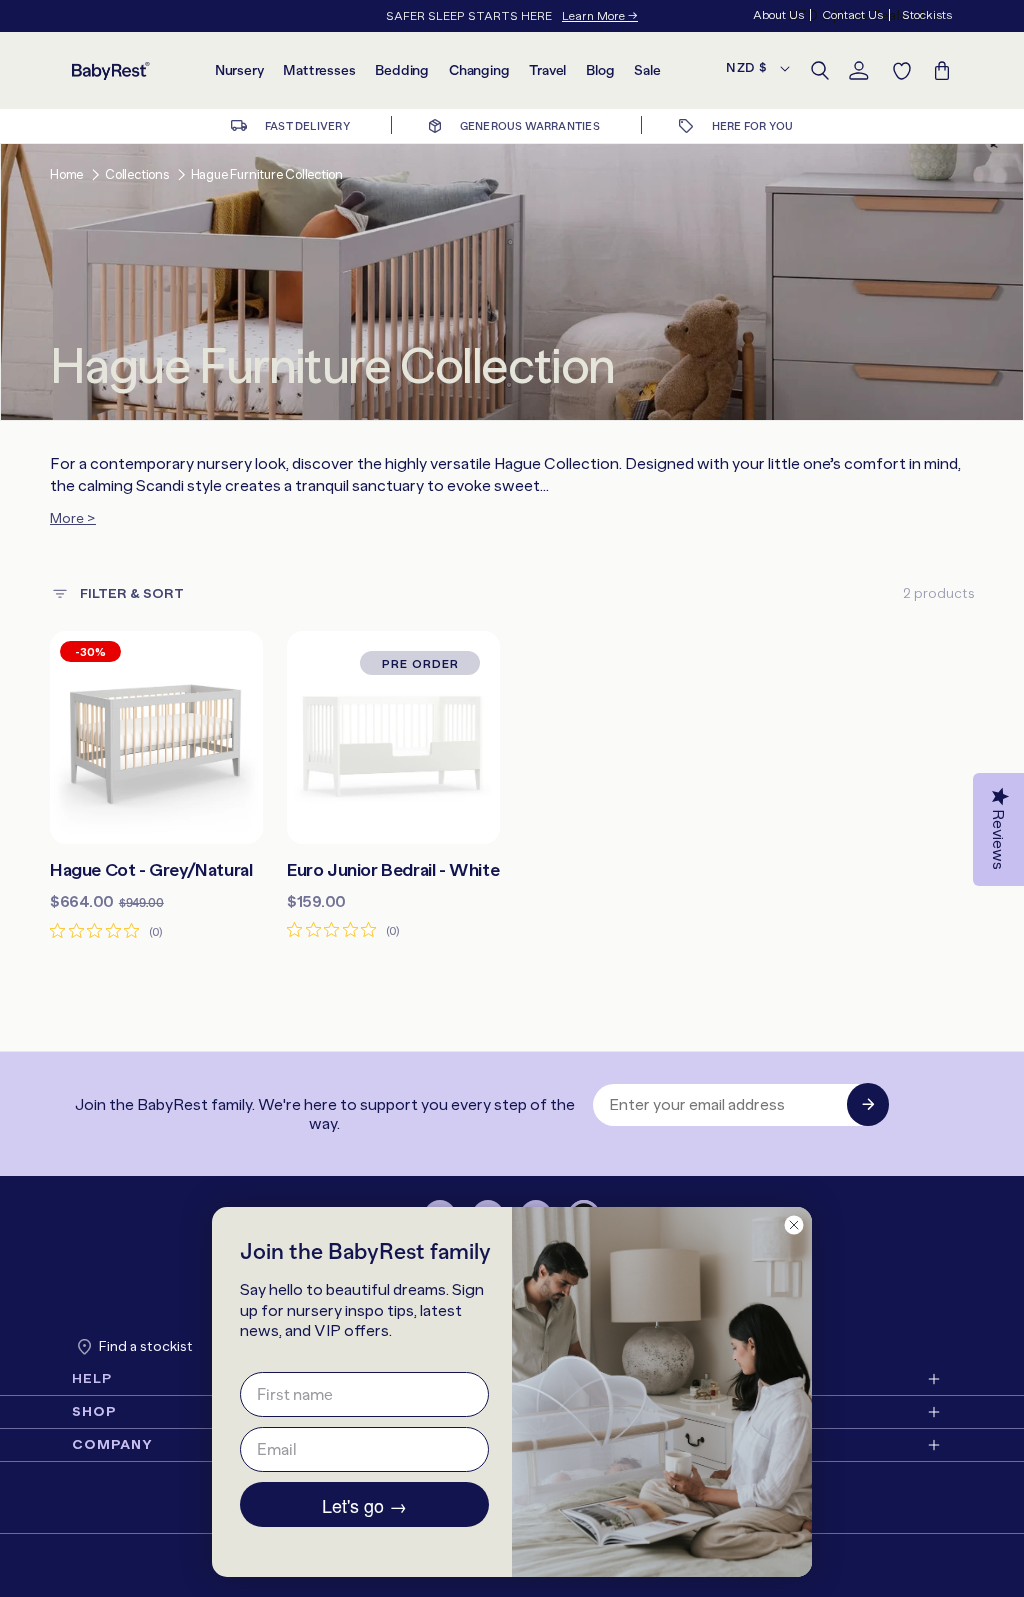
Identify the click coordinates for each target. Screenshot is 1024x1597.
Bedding (402, 70)
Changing (479, 70)
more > (73, 518)
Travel (547, 70)
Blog (600, 70)
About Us (778, 15)
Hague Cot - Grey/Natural (151, 870)
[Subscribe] (868, 1104)
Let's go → (364, 1505)
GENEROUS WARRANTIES (528, 126)
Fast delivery (306, 126)
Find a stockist (146, 1346)
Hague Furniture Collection (267, 174)
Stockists (927, 15)
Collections (137, 174)
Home (66, 174)
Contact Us (852, 15)
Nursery (239, 70)
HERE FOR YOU (751, 126)
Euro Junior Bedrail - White (393, 870)
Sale (647, 70)
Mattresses (319, 70)
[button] (820, 71)
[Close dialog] (794, 1225)
